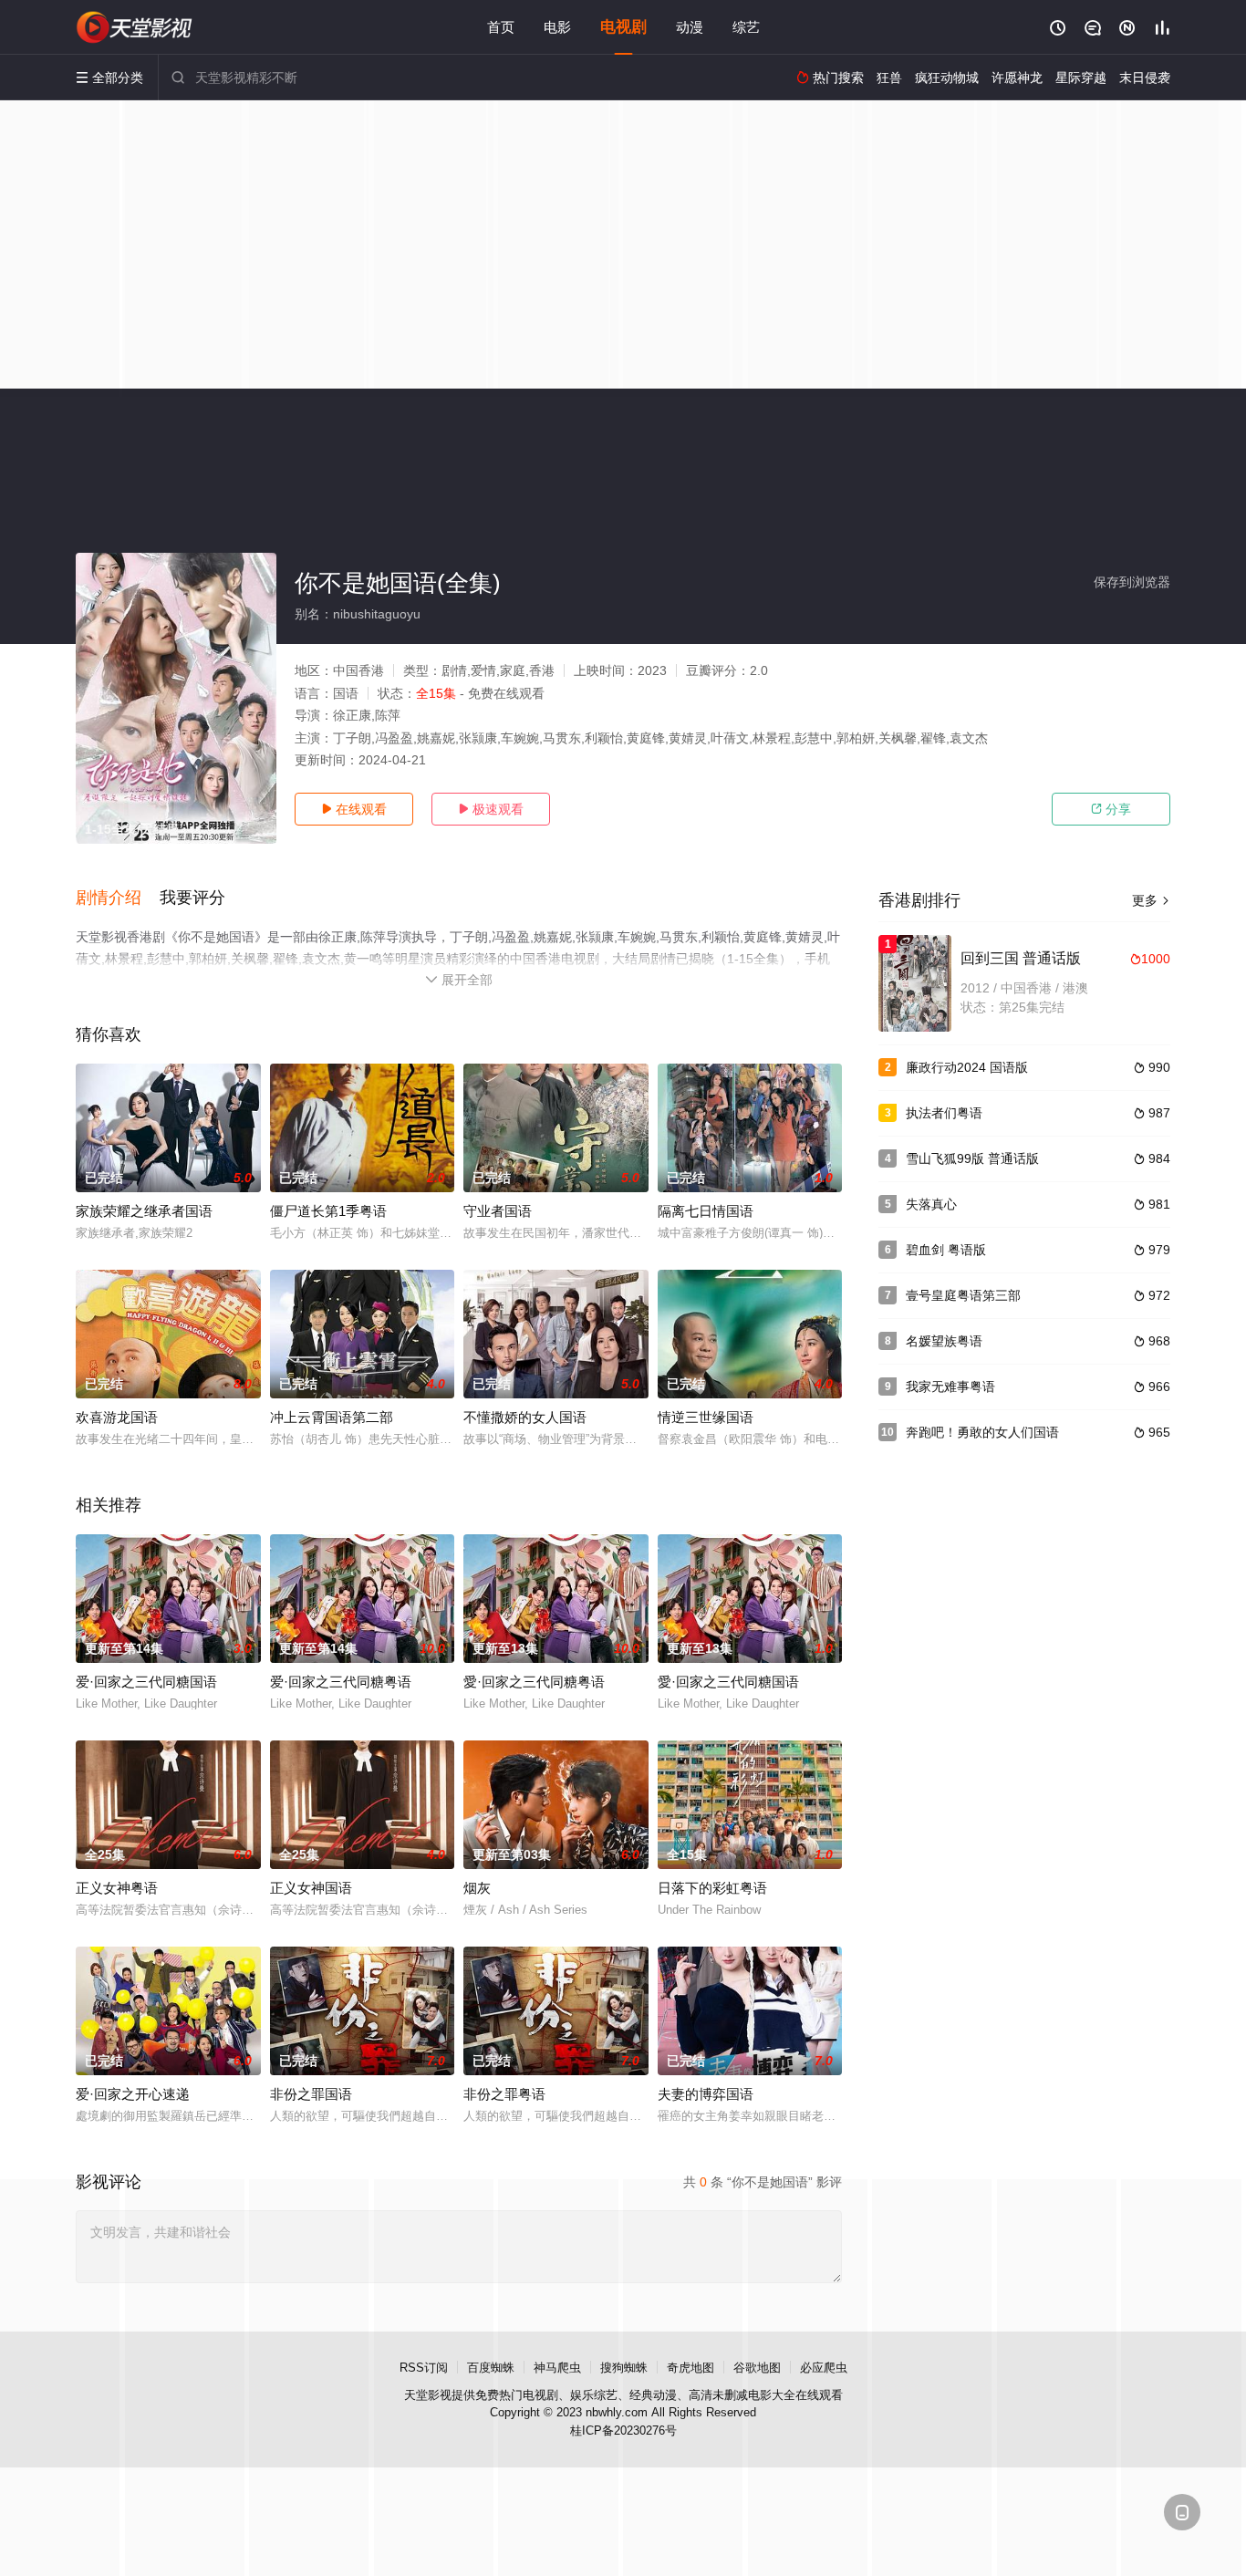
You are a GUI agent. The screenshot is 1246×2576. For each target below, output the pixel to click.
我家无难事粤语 (950, 1387)
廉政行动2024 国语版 (967, 1067)
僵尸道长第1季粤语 (328, 1211)
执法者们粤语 (944, 1113)
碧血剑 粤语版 (946, 1250)
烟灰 (477, 1888)
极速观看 (491, 809)
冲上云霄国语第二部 (332, 1417)
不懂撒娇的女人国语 (525, 1417)
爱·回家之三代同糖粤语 (341, 1682)
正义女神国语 (311, 1888)
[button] (118, 898)
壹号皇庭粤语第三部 (963, 1295)
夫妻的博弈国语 (706, 2094)
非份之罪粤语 (504, 2094)
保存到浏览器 (1132, 582)
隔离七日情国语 (706, 1211)
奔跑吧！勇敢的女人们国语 (982, 1432)
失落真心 (931, 1204)
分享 (1111, 809)
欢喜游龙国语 (117, 1417)
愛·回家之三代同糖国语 (728, 1682)
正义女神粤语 (117, 1888)
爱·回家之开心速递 (133, 2094)
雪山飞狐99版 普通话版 (972, 1158)
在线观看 (354, 809)
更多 (1151, 900)
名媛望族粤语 (944, 1341)
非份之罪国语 (311, 2094)
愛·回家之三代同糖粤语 (534, 1682)
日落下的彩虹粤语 (712, 1888)
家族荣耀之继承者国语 (144, 1211)
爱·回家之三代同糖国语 (146, 1682)
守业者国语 (498, 1211)
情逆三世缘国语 (706, 1417)
